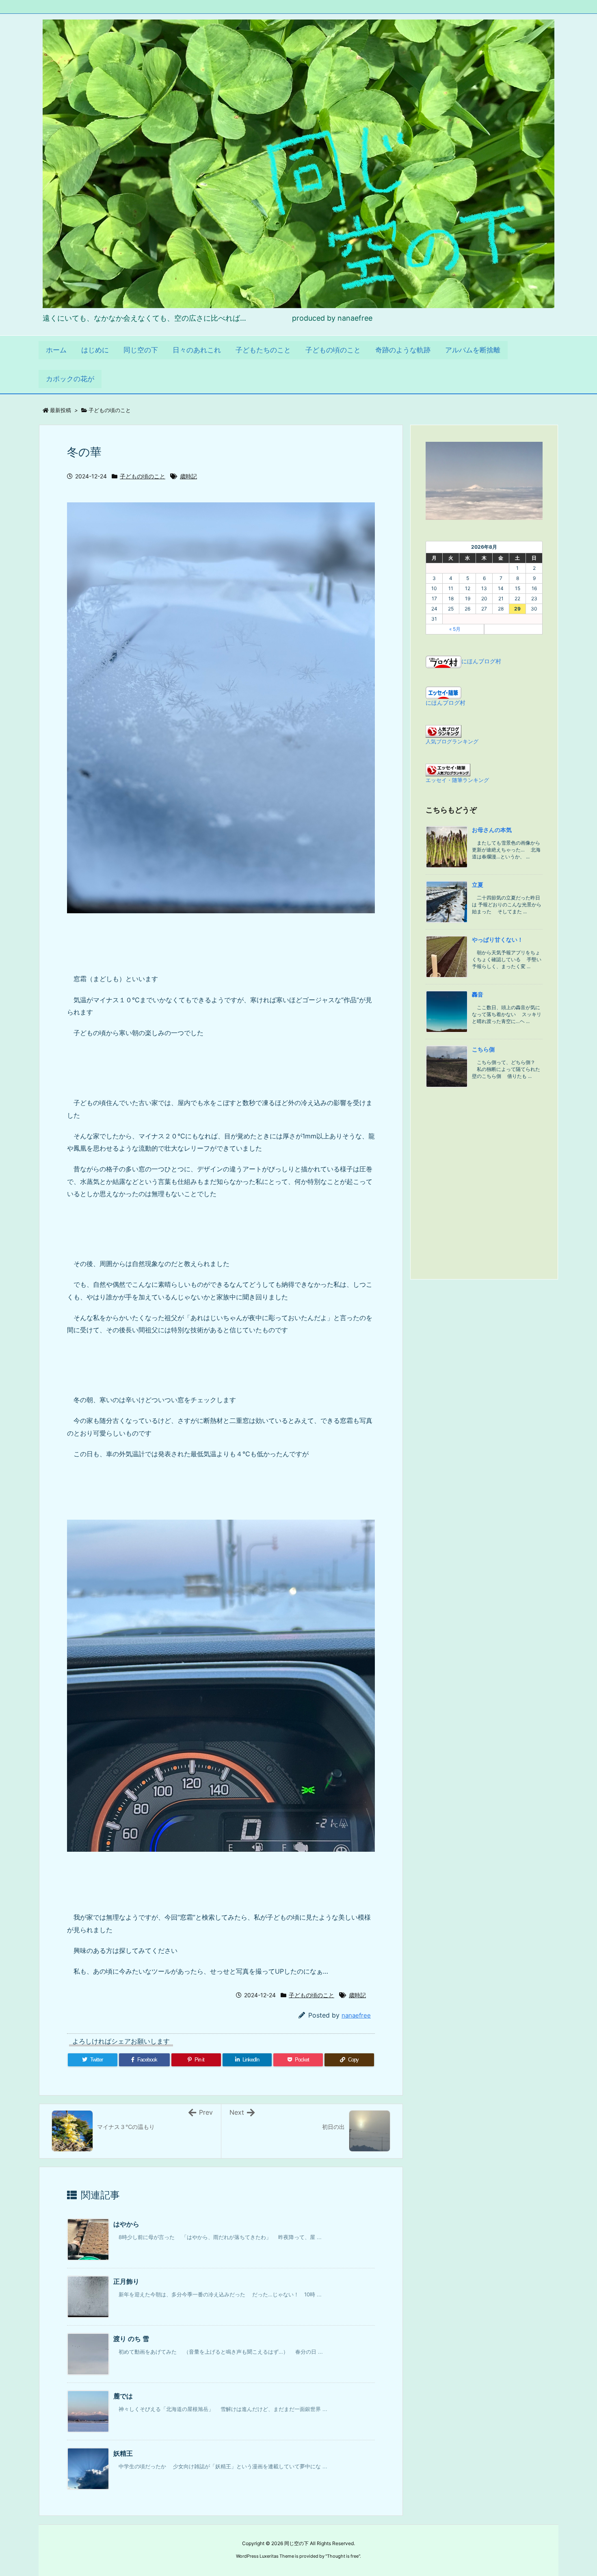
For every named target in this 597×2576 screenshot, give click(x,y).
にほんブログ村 (481, 661)
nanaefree (356, 2015)
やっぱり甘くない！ (497, 939)
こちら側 (483, 1049)
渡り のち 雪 (131, 2339)
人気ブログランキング (452, 742)
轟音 (478, 994)
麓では (123, 2396)
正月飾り (126, 2281)
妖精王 (123, 2453)
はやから (126, 2224)
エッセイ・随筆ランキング (457, 780)
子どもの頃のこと (110, 410)
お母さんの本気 (492, 830)
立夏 (478, 885)
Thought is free (343, 2556)
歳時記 (188, 476)
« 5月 (455, 629)
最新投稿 (61, 410)
